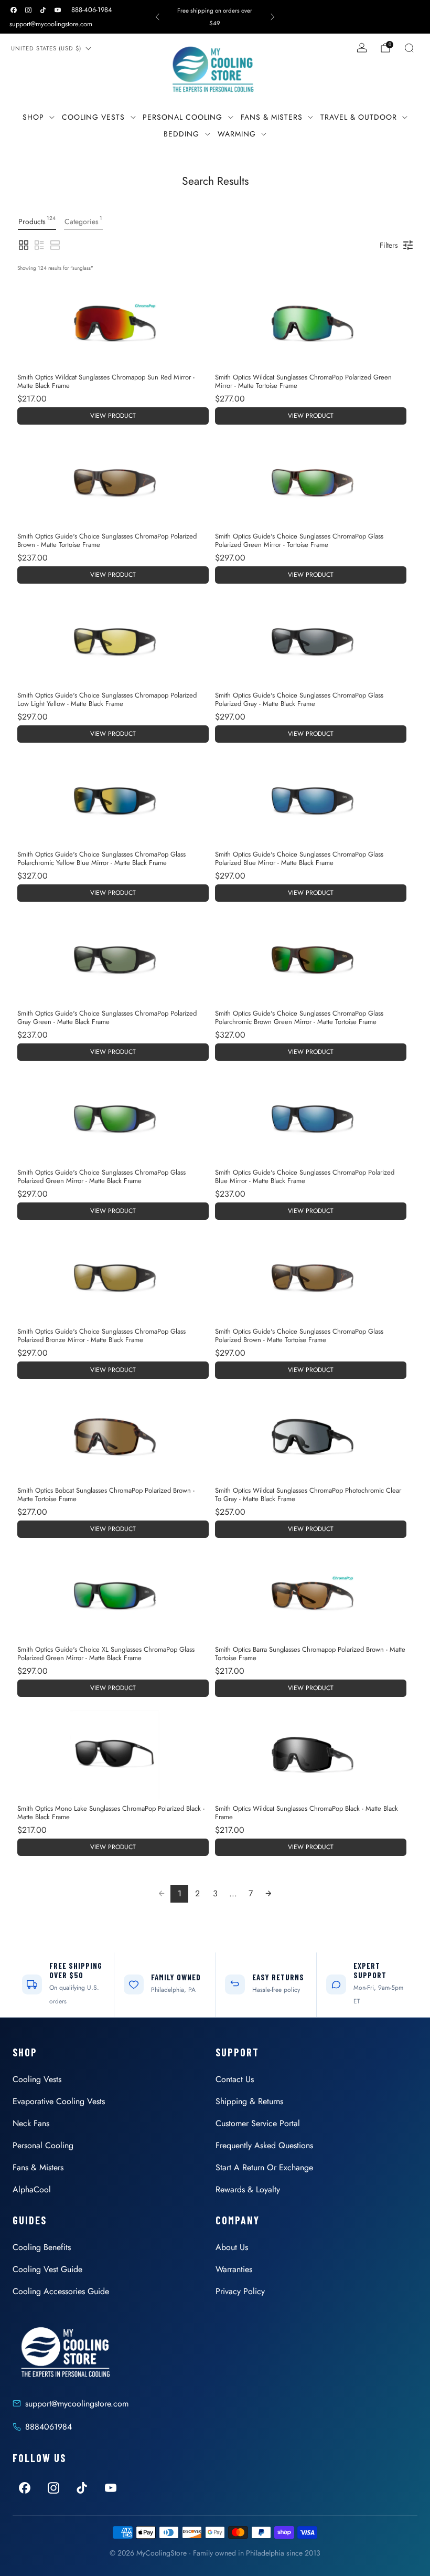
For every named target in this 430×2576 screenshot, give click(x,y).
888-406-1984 (92, 10)
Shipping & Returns (249, 2101)
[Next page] (268, 1894)
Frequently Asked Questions (264, 2145)
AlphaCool (32, 2189)
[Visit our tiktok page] (43, 10)
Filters (389, 245)
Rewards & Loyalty (248, 2189)
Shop (33, 117)
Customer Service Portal (258, 2123)
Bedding (181, 134)
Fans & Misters (272, 117)
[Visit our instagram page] (28, 10)
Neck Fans (31, 2123)
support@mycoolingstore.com (51, 24)
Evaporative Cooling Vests (59, 2101)
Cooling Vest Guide (47, 2269)
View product (113, 416)
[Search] (409, 48)
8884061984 (49, 2427)
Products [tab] (37, 220)
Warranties (234, 2269)
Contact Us (235, 2079)
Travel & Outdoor (359, 117)
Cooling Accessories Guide (61, 2291)
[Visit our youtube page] (58, 10)
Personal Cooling (182, 117)
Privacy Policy (240, 2291)
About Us (232, 2247)
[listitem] (215, 17)
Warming (237, 134)
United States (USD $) (46, 48)
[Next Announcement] (273, 17)
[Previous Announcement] (157, 17)
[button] (24, 245)
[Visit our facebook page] (14, 10)
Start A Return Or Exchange (264, 2167)
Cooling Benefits (42, 2247)
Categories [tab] (83, 220)
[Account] (362, 48)
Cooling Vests (93, 117)
